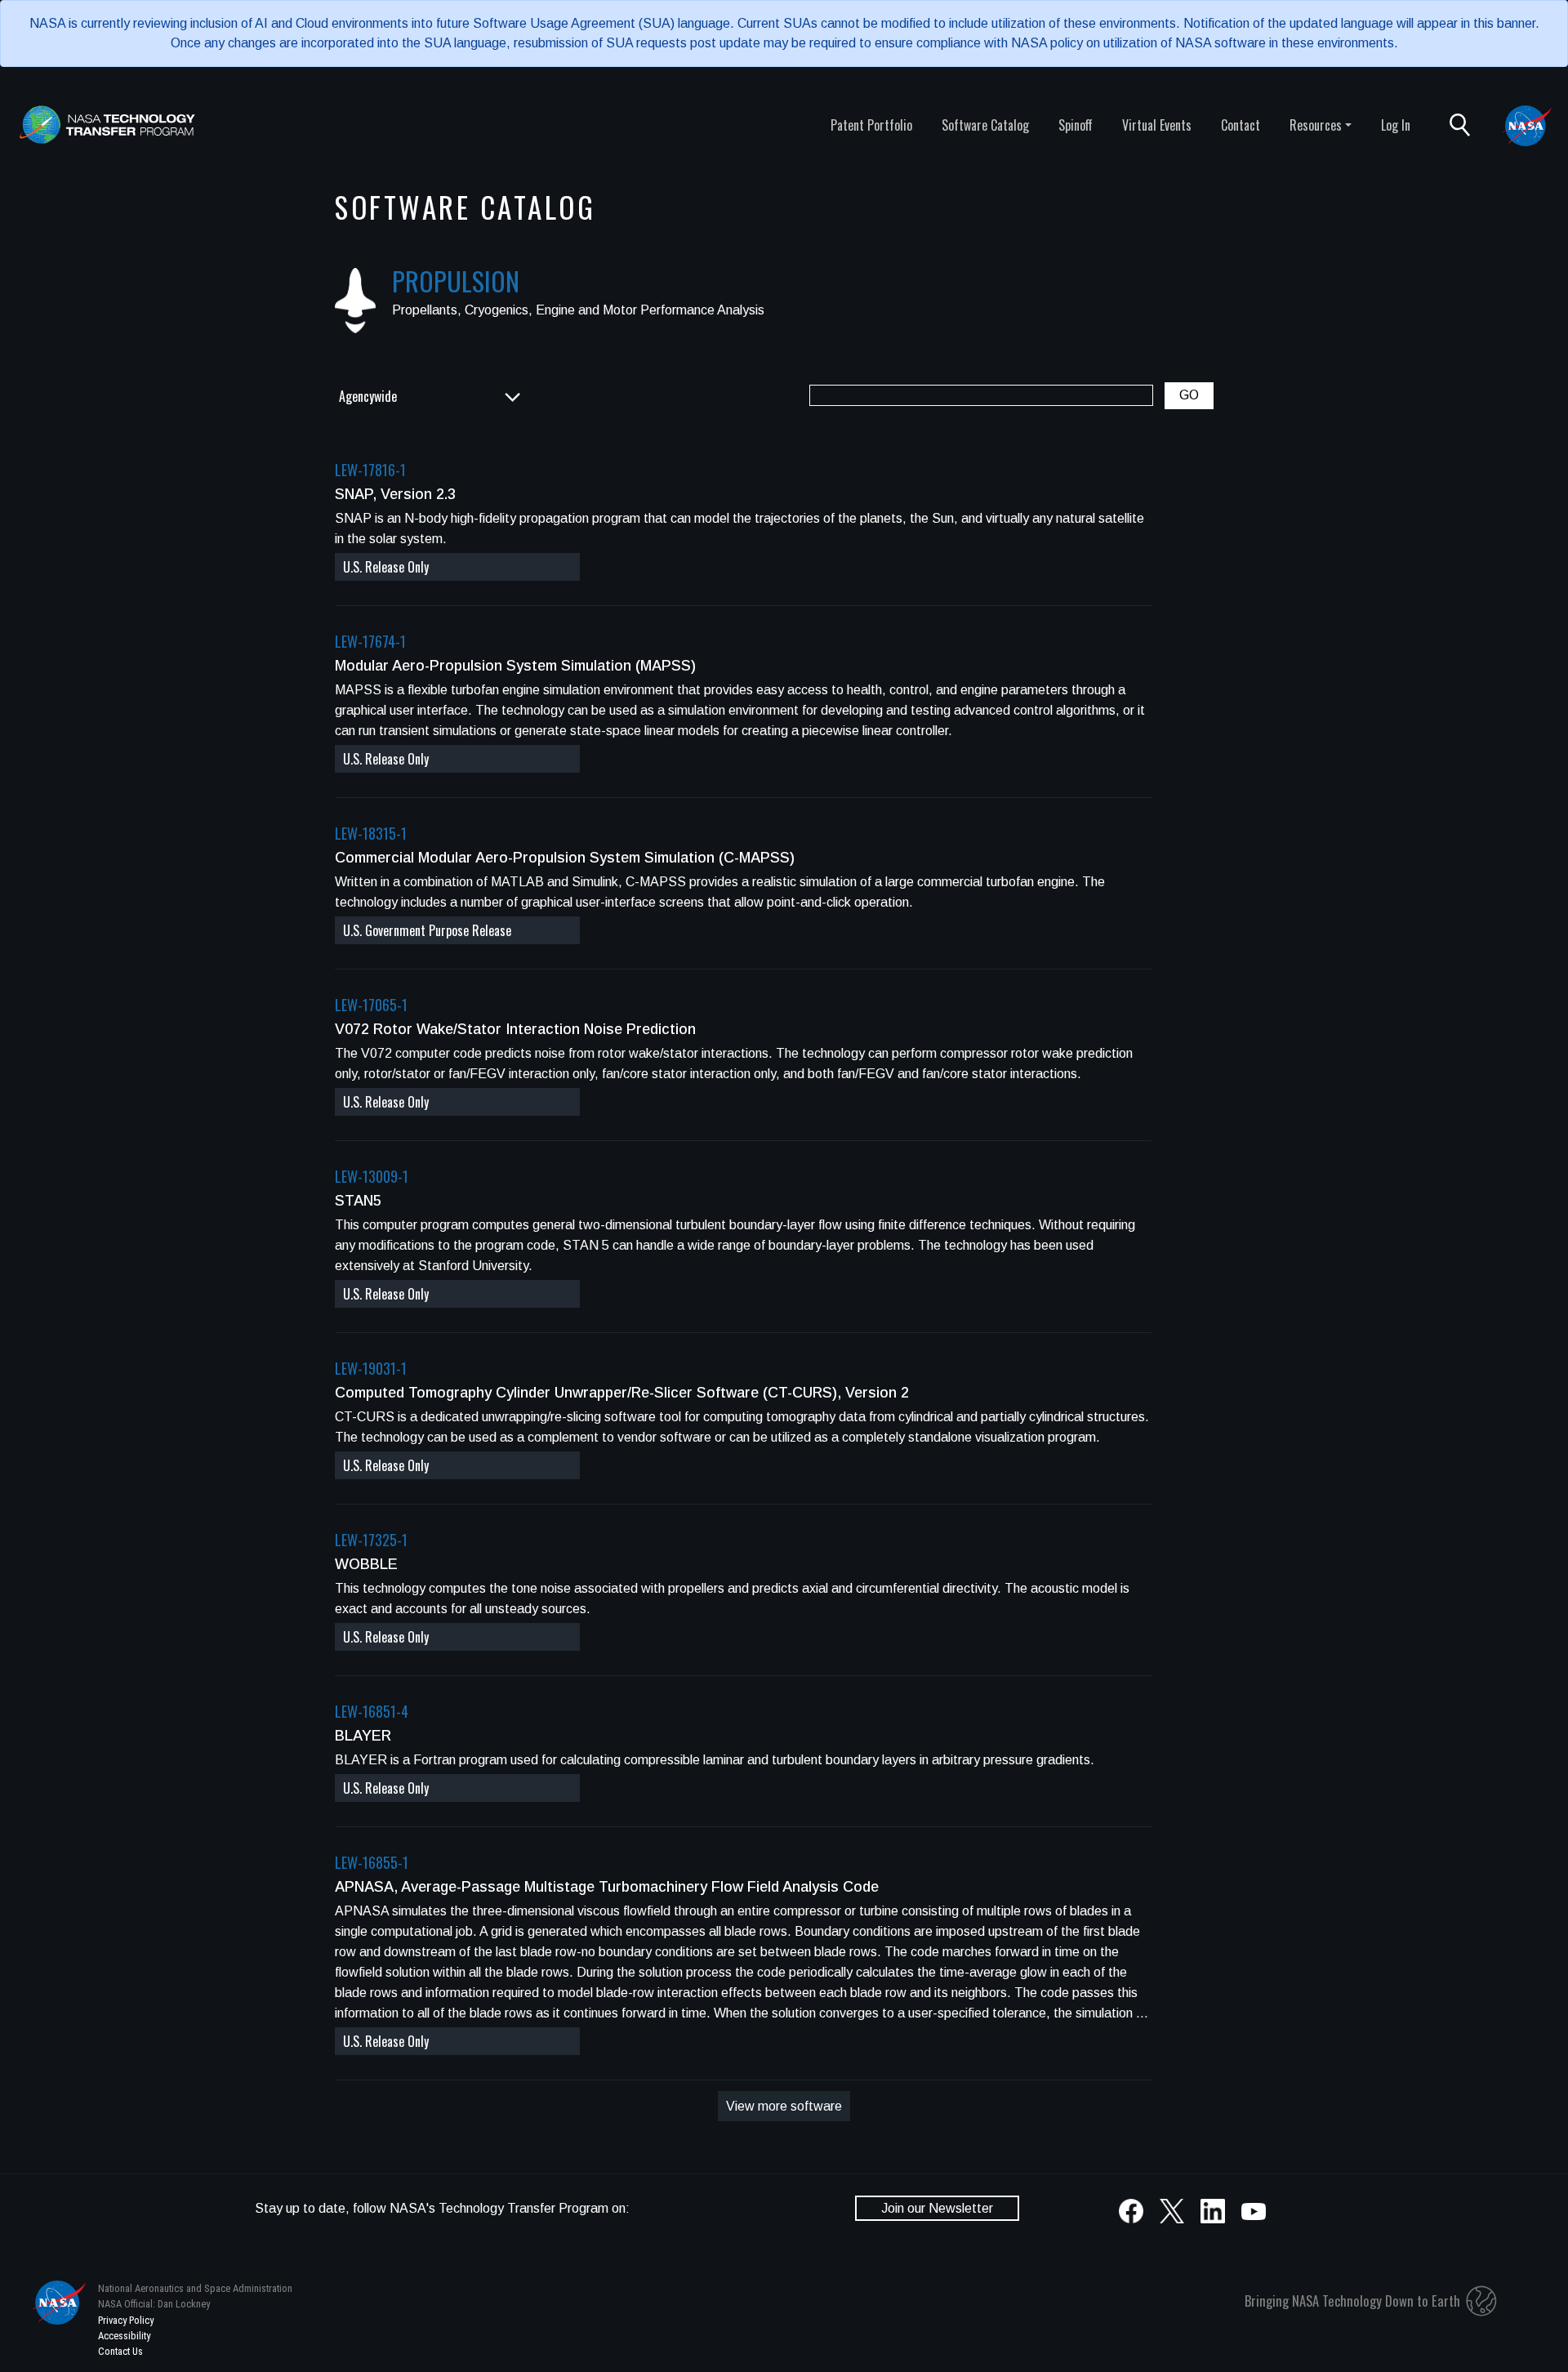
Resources (1316, 125)
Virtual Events (1157, 125)
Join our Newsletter (937, 2208)
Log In (1396, 125)
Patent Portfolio (871, 125)
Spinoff (1076, 125)
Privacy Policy (126, 2320)
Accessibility (124, 2336)
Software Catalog (985, 125)
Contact (1241, 125)
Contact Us (120, 2351)
